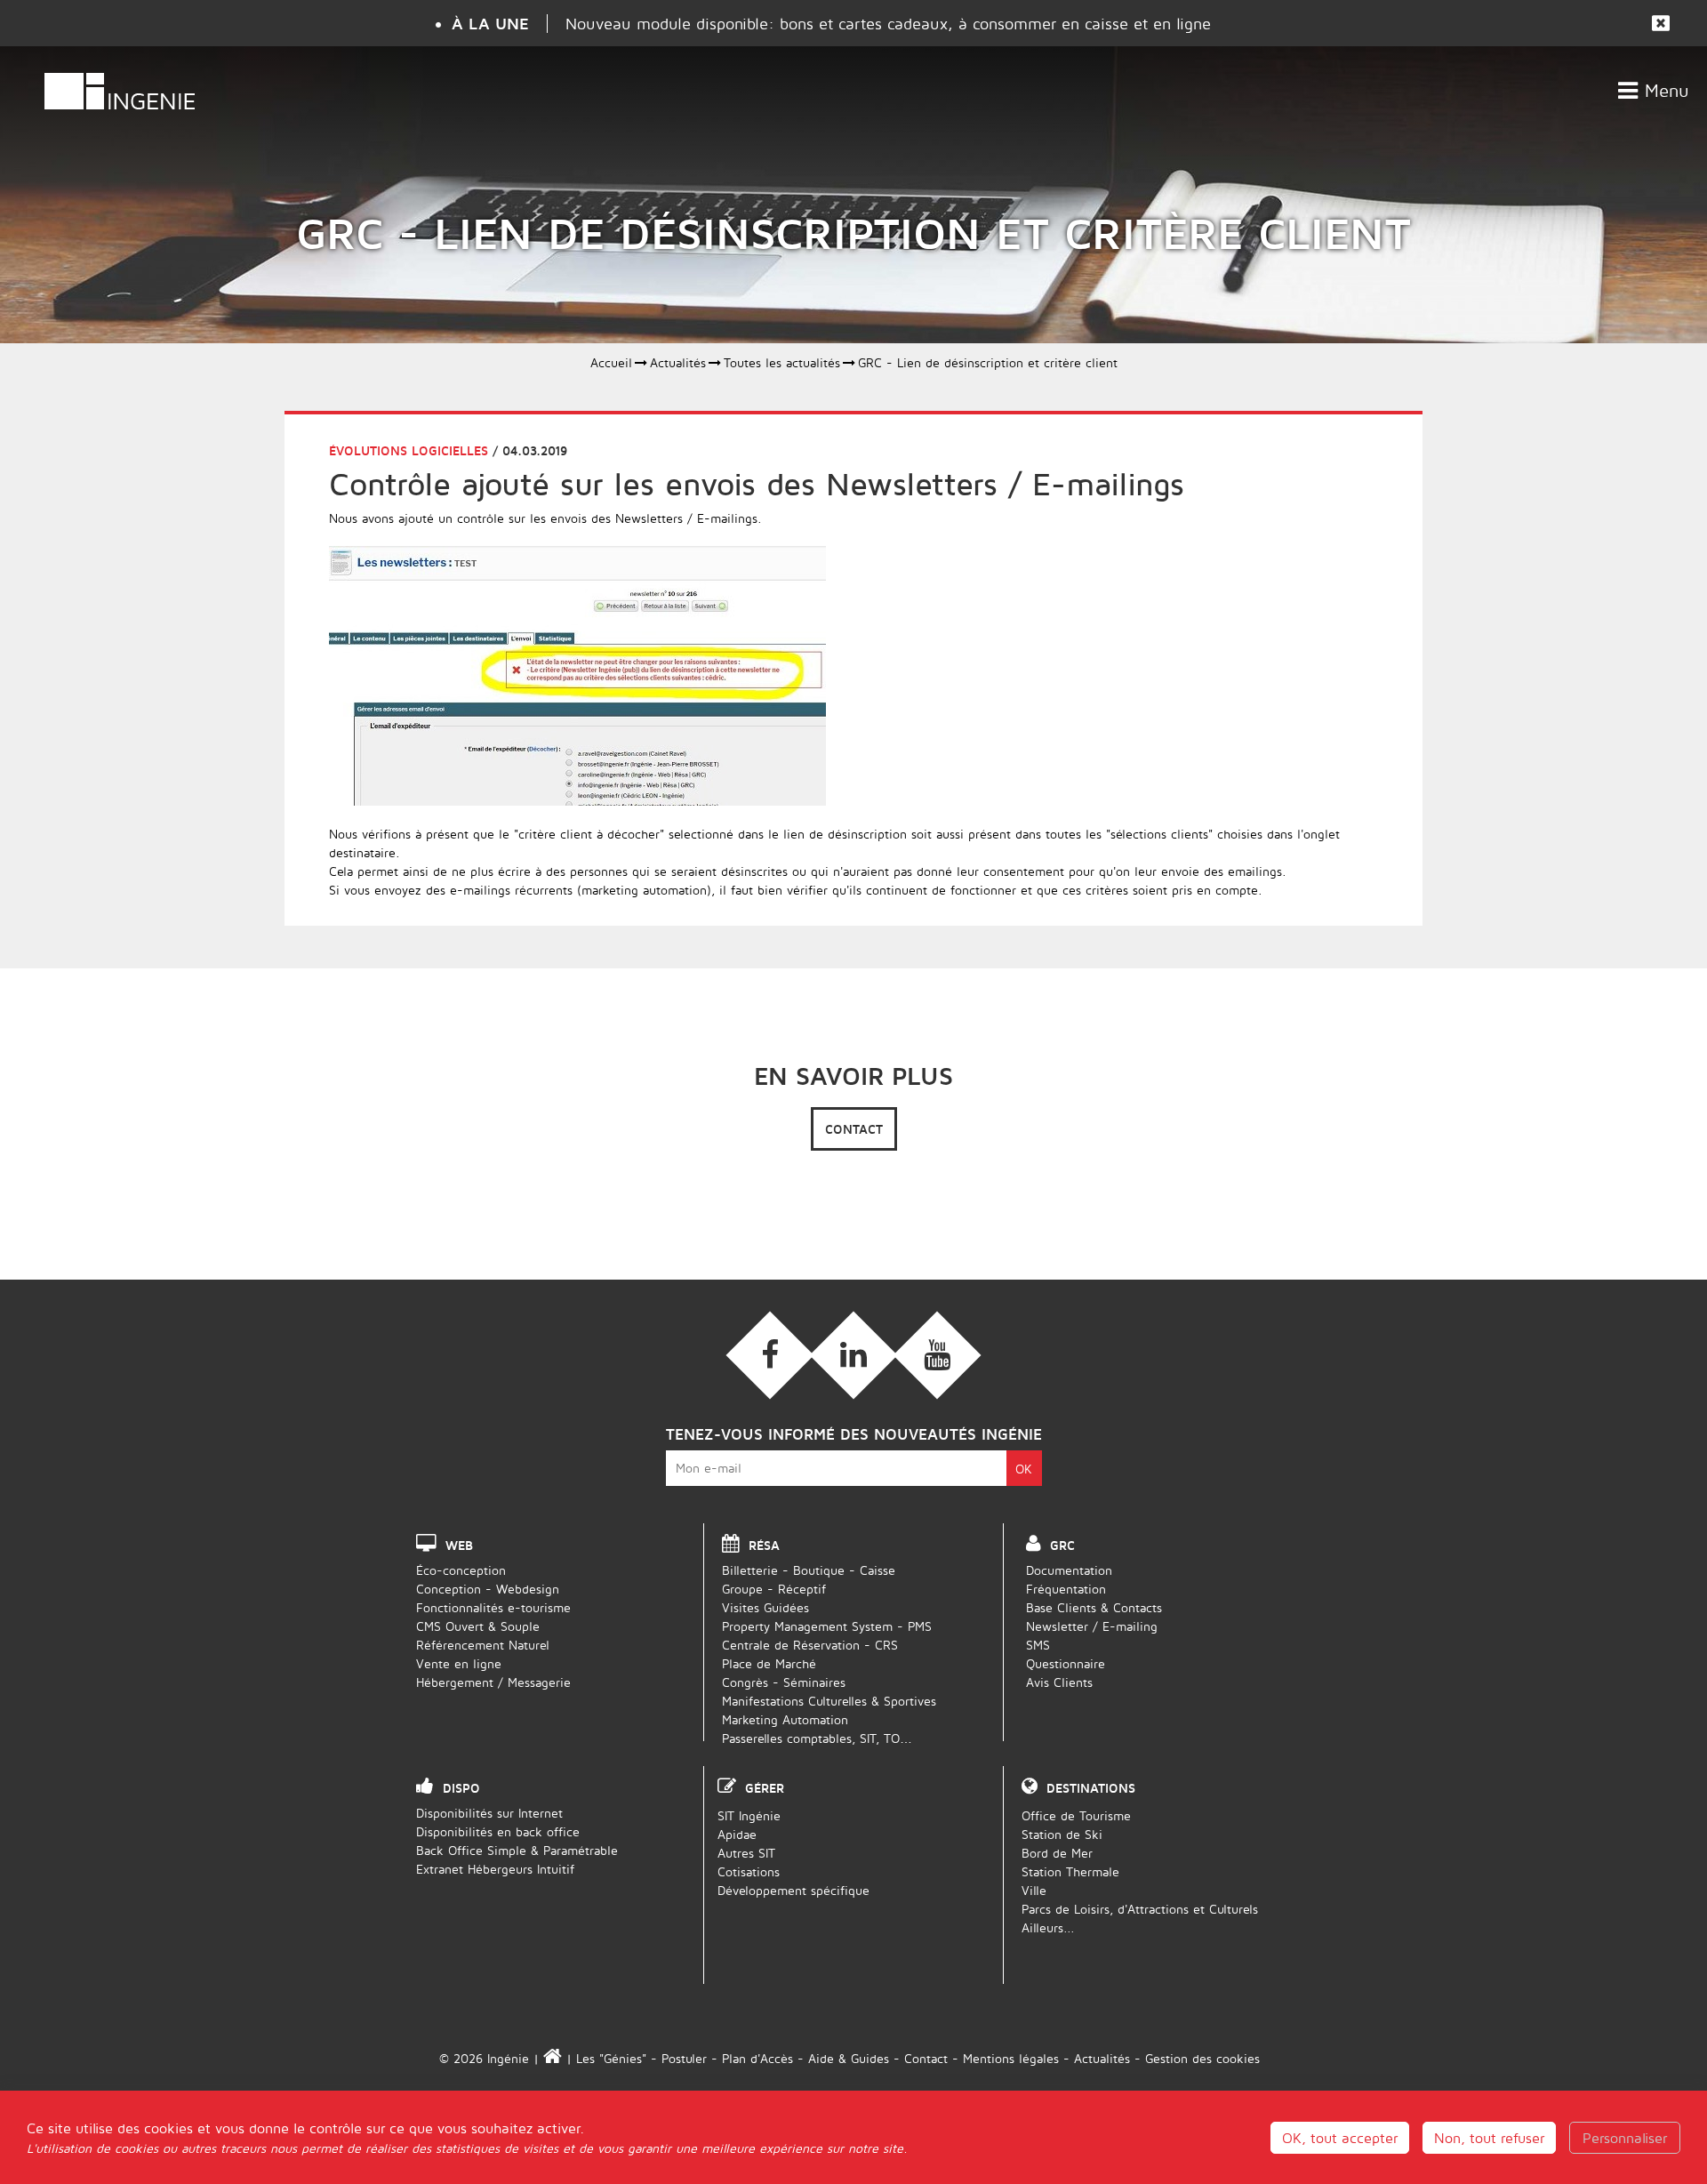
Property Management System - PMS (827, 1626)
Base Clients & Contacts (1094, 1607)
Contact (854, 1129)
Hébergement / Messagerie (493, 1682)
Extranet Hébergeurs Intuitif (495, 1869)
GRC (1062, 1545)
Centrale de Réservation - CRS (810, 1645)
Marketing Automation (785, 1719)
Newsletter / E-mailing (1092, 1626)
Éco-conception (461, 1570)
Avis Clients (1059, 1682)
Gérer (765, 1788)
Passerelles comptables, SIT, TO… (817, 1738)
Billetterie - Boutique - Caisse (809, 1570)
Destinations (1091, 1788)
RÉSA (764, 1545)
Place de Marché (769, 1663)
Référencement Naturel (483, 1645)
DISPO (461, 1788)
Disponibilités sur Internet (489, 1813)
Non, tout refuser (1489, 2138)
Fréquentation (1066, 1589)
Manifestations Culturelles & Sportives (829, 1701)
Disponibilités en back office (498, 1831)
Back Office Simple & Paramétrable (517, 1850)
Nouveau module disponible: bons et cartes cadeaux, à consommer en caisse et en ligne (888, 24)
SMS (1038, 1645)
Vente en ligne (459, 1663)
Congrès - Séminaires (784, 1682)
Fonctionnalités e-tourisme (493, 1607)
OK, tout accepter (1340, 2138)
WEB (459, 1545)
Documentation (1069, 1570)
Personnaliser (1625, 2138)
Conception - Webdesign (488, 1589)
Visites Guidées (765, 1607)
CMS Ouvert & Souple (478, 1626)
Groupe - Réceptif (774, 1589)
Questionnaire (1066, 1663)
